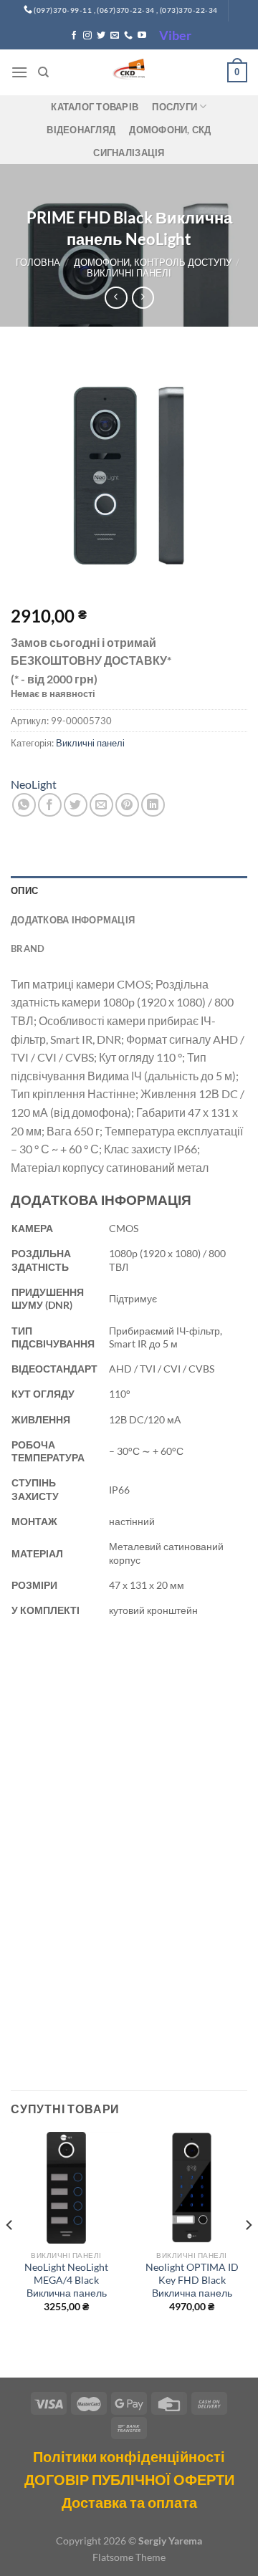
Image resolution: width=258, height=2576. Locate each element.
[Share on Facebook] (50, 805)
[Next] (248, 2253)
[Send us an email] (115, 36)
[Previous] (10, 2253)
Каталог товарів (95, 107)
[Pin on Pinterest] (127, 805)
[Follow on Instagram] (87, 36)
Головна (38, 262)
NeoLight (34, 784)
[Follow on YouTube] (142, 36)
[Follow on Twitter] (101, 36)
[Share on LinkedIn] (153, 805)
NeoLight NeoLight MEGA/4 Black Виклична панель (66, 2280)
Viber (175, 35)
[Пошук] (43, 72)
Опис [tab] (24, 890)
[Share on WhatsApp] (24, 805)
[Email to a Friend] (101, 805)
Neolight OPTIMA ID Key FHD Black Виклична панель (192, 2280)
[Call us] (128, 36)
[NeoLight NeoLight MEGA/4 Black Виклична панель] (66, 2187)
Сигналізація (129, 153)
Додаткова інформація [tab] (73, 920)
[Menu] (19, 72)
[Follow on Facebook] (74, 36)
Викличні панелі (129, 273)
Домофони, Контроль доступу (153, 262)
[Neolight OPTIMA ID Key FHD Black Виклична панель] (192, 2187)
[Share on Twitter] (76, 805)
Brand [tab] (28, 948)
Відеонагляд (81, 130)
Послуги (175, 107)
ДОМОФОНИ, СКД (170, 130)
